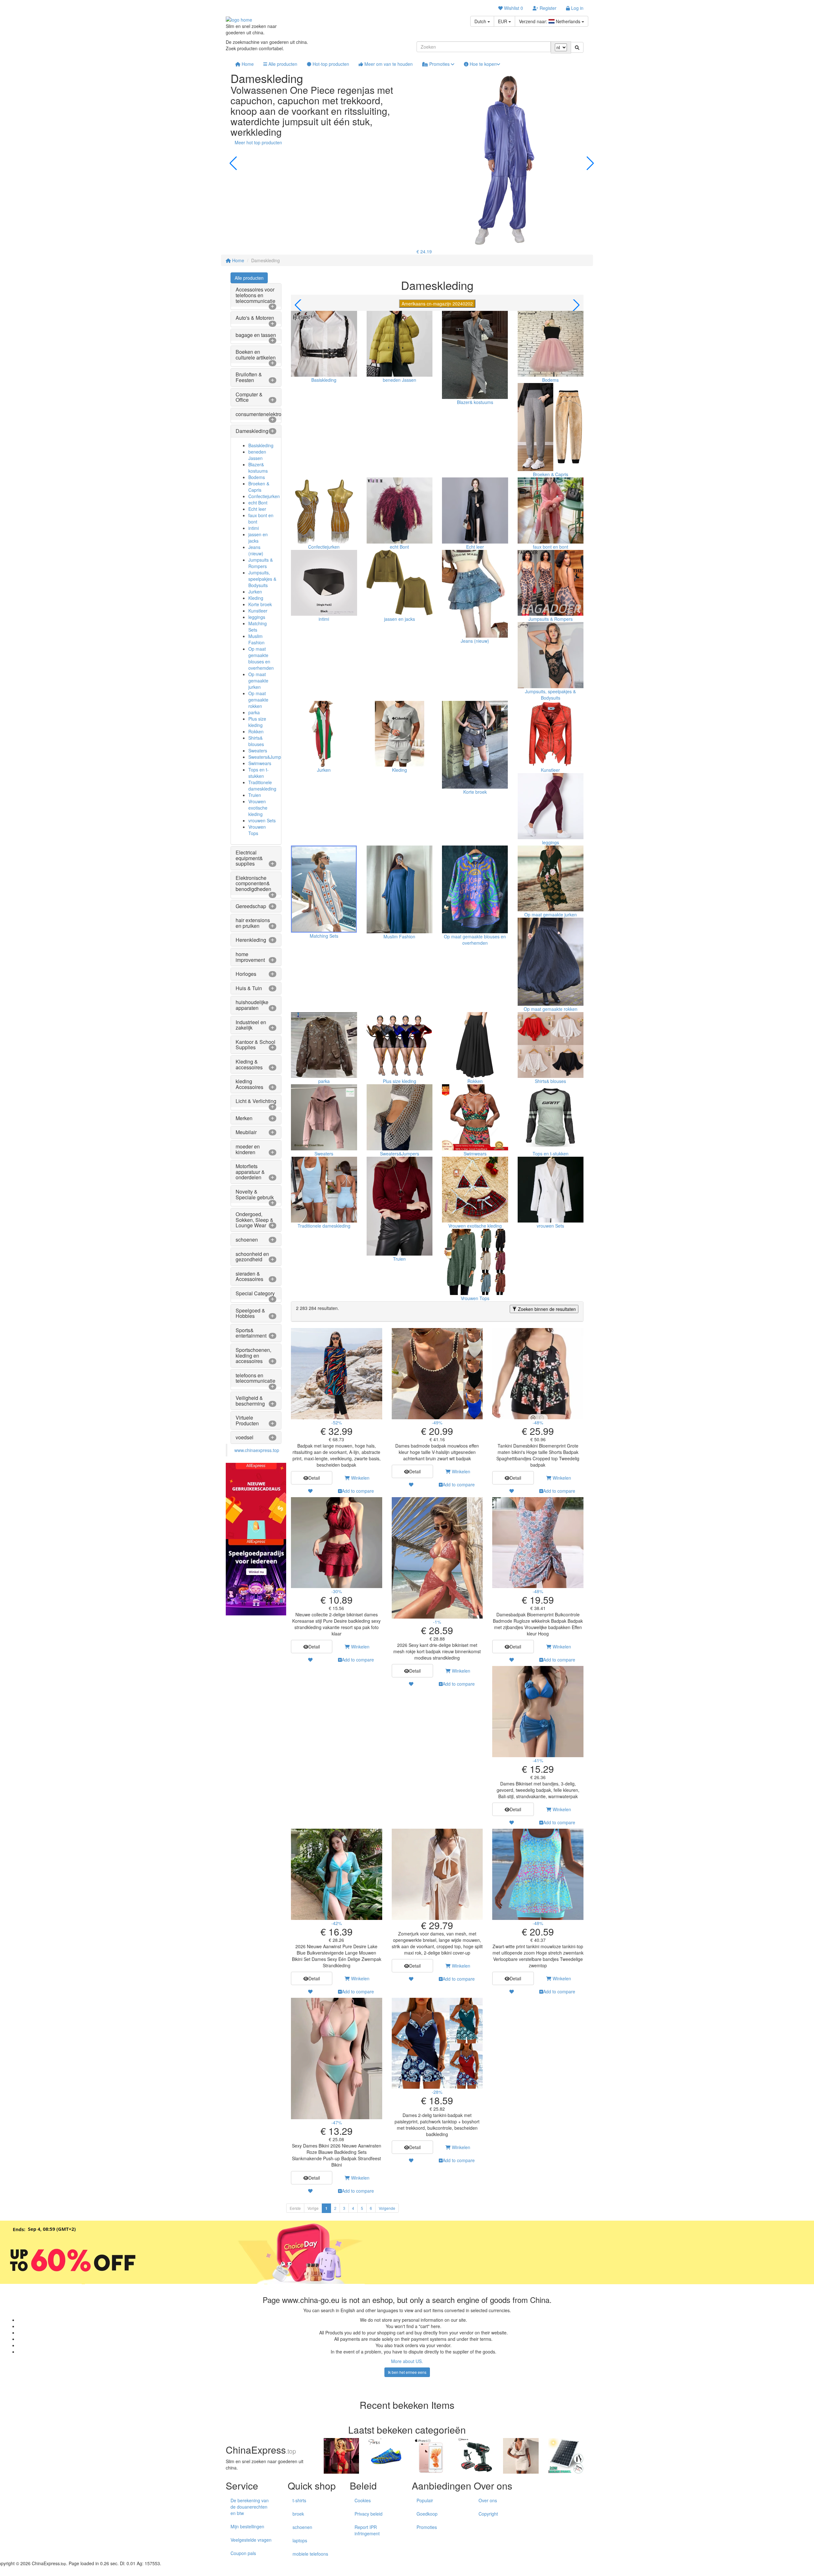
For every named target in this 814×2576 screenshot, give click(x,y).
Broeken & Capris (259, 487)
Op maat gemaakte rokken (258, 700)
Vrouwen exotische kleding (258, 808)
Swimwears (260, 763)
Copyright (488, 2514)
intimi (254, 528)
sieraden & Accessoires (249, 1276)
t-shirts (299, 2500)
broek (298, 2514)
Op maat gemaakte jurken (258, 681)
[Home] (239, 19)
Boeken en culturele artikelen (256, 355)
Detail (314, 1478)
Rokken (256, 731)
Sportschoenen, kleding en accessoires (253, 1355)
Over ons (488, 2500)
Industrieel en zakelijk (251, 1025)
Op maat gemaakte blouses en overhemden (261, 658)
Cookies (363, 2500)
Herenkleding (251, 940)
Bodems (257, 477)
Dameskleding (252, 431)
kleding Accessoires (249, 1084)
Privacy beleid (369, 2514)
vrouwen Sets (262, 820)
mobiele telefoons (310, 2554)
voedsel (245, 1437)
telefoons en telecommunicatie (255, 1378)
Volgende (387, 2208)
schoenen (247, 1240)
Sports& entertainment (251, 1333)
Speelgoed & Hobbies (250, 1313)
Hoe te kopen (483, 64)
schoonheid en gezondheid (252, 1257)
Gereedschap (251, 906)
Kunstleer (258, 611)
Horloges (246, 974)
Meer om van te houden (388, 64)
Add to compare (358, 1491)
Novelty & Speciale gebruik (255, 1194)
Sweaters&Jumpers (268, 757)
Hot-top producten (330, 64)
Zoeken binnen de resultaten (546, 1309)
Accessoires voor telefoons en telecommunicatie (255, 295)
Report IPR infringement (367, 2530)
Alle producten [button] (249, 278)
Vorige (313, 2208)
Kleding (256, 598)
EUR (503, 21)
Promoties (439, 64)
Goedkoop (427, 2514)
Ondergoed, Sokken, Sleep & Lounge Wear (255, 1220)
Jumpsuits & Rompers (261, 563)
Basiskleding (261, 445)
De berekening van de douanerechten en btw (250, 2507)
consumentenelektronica (263, 414)
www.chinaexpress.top (257, 1450)
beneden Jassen (257, 455)
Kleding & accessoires (249, 1064)
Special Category (255, 1293)
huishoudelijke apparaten (252, 1005)
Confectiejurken (264, 496)
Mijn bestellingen (247, 2526)
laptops (300, 2540)
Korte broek (260, 604)
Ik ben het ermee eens (407, 2372)
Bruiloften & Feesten (249, 377)
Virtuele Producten (247, 1420)
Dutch (481, 21)
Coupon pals (243, 2553)
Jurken (255, 592)
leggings (257, 617)
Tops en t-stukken (259, 773)
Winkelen (360, 1478)
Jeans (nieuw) (256, 550)
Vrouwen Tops (257, 830)
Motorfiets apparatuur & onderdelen (250, 1172)
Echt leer (257, 509)
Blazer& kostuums (258, 468)
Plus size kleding (257, 722)
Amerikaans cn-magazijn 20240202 (437, 304)
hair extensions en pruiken (253, 923)
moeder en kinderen (248, 1149)
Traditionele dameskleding (262, 785)
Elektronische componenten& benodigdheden (253, 883)
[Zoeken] (577, 47)
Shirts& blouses (256, 741)
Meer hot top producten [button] (258, 142)
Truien (255, 795)
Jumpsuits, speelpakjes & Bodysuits (262, 579)
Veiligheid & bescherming (250, 1401)
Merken (244, 1118)
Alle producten (282, 64)
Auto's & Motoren (255, 318)
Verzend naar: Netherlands (550, 21)
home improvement (250, 957)
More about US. (407, 2361)
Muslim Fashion (256, 639)
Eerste (295, 2208)
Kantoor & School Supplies (255, 1045)
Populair (425, 2500)
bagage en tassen (256, 335)
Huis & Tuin (249, 988)
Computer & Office (249, 397)
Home (247, 64)
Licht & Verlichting (256, 1101)
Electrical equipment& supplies (249, 858)
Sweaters (258, 750)
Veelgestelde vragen (251, 2540)
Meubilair (246, 1132)
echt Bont (258, 503)
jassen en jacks (258, 538)
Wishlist (513, 8)
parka (254, 712)
